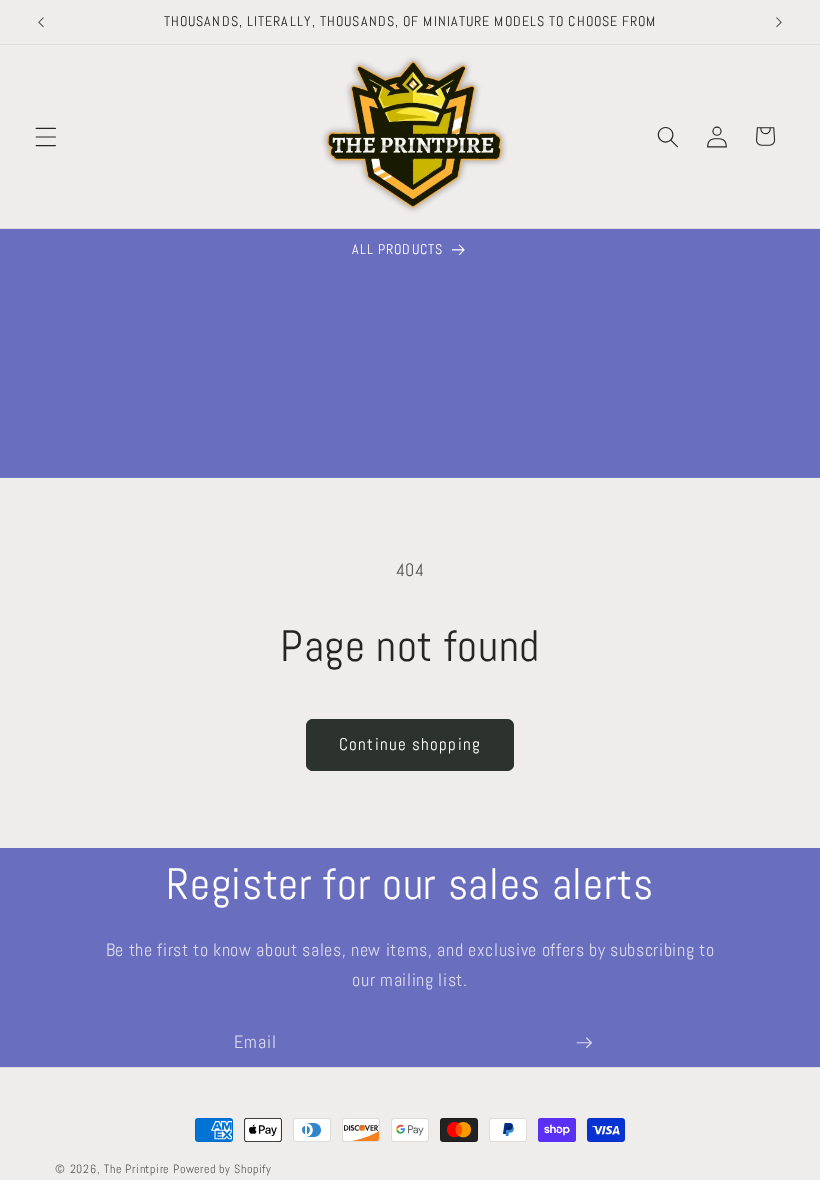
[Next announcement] (779, 22)
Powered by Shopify (222, 1169)
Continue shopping (410, 744)
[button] (46, 136)
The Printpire (136, 1169)
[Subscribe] (584, 1043)
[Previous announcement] (41, 22)
